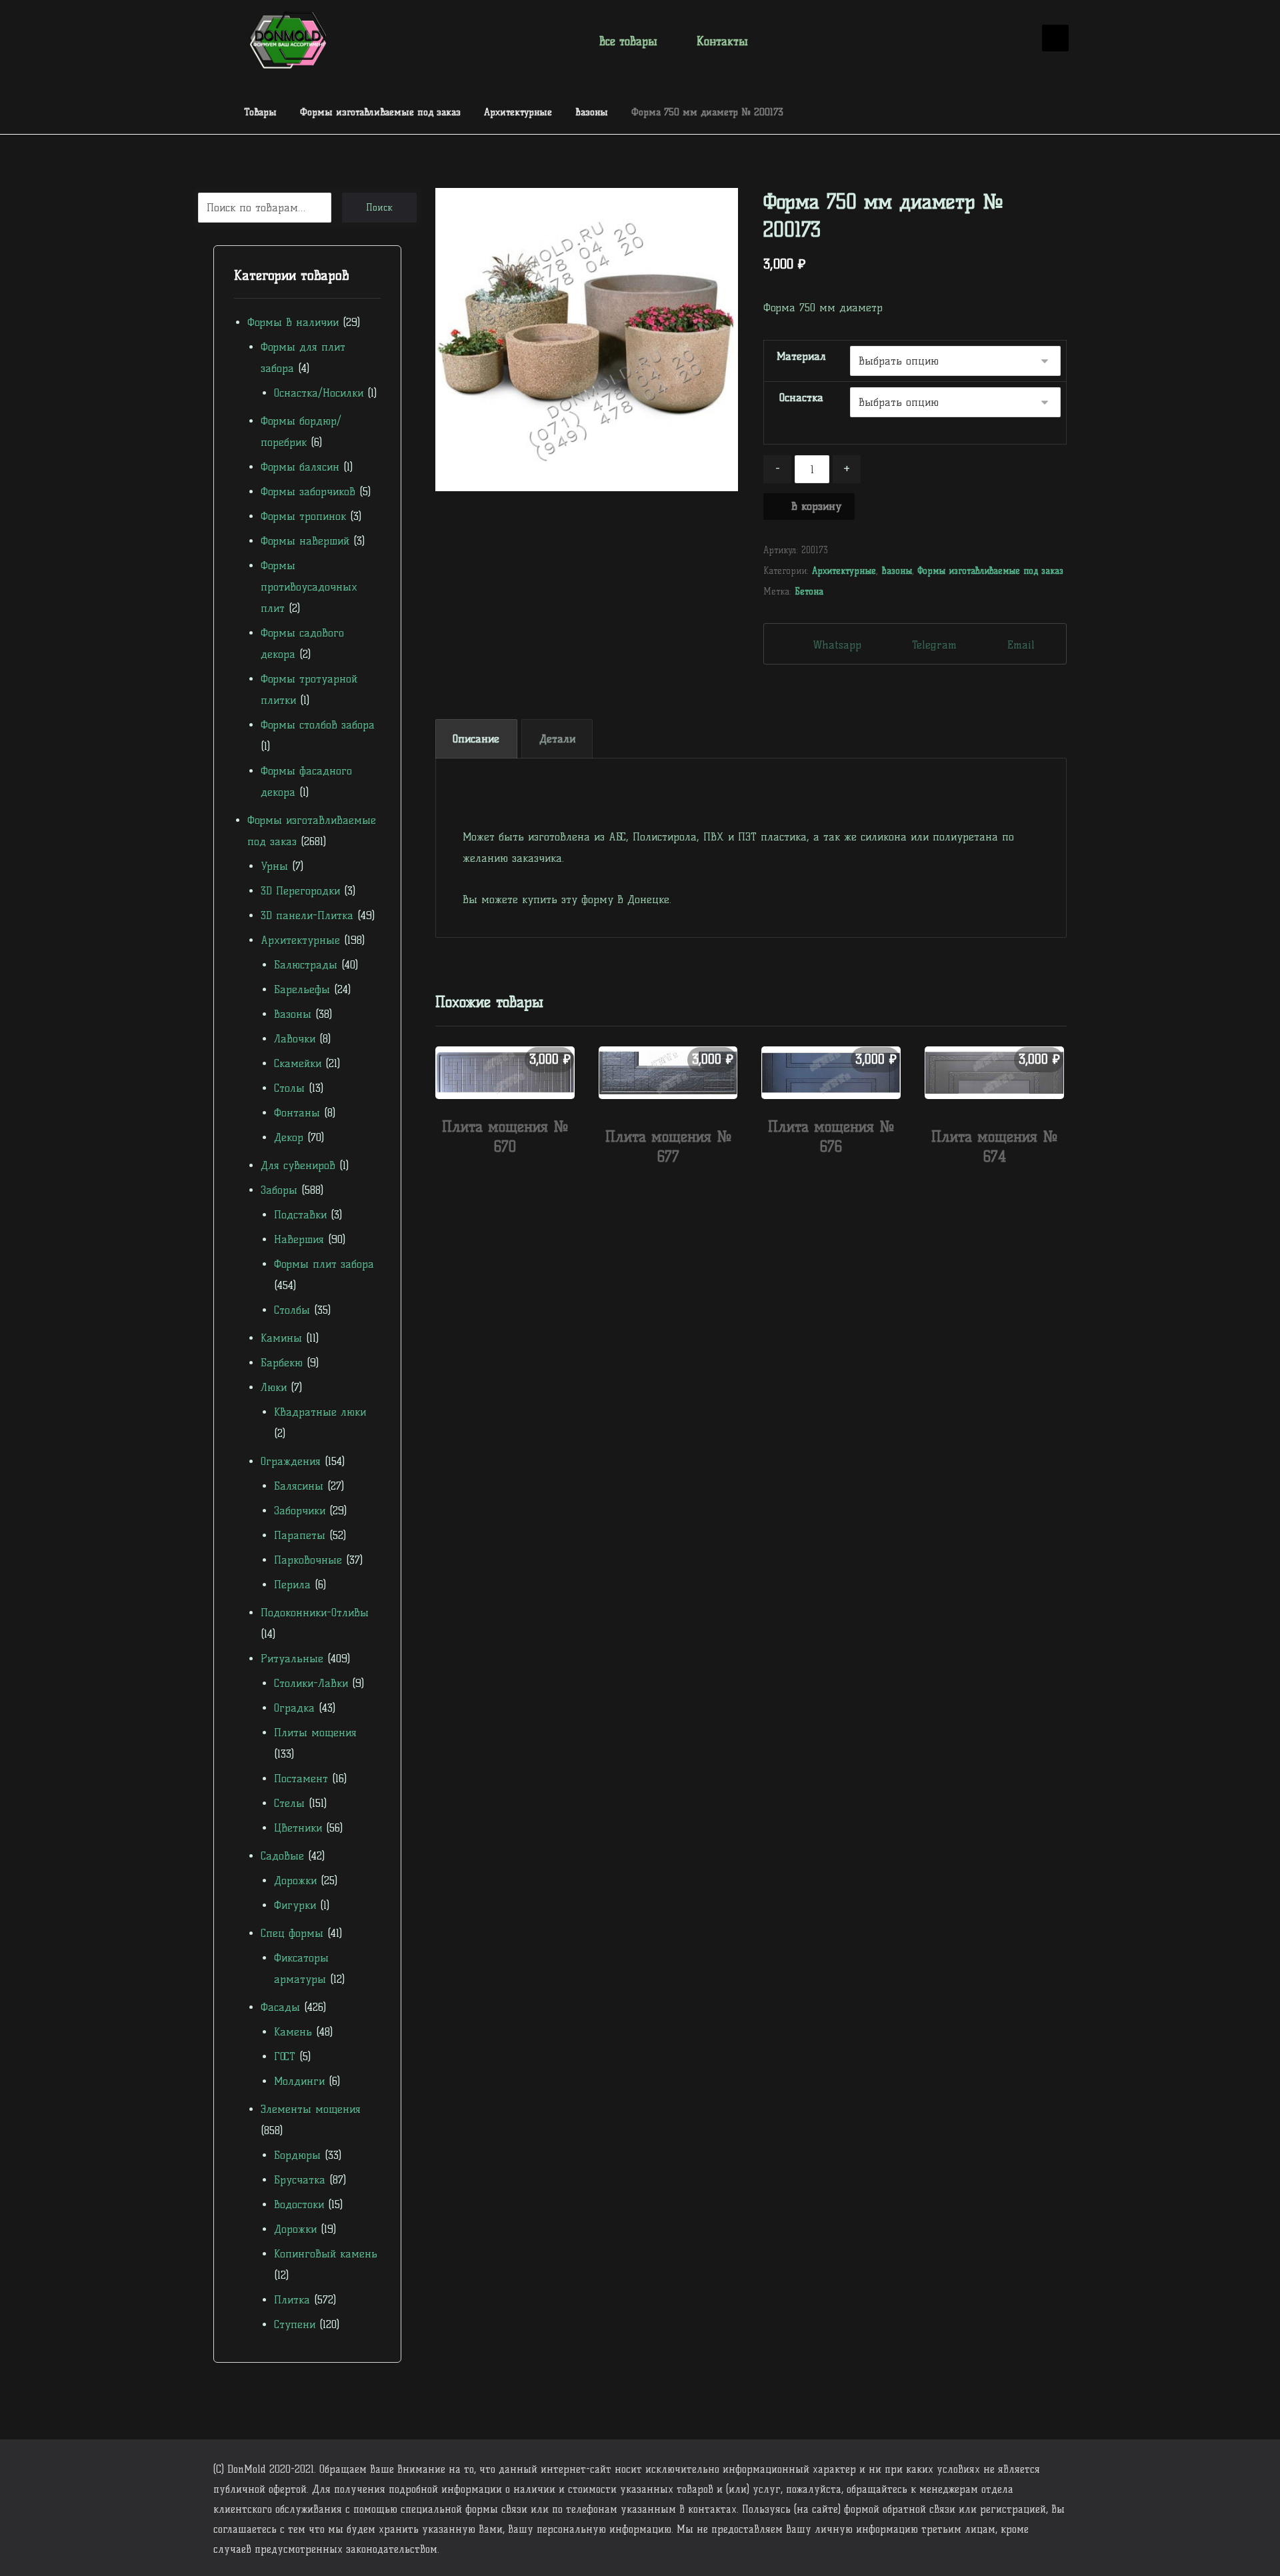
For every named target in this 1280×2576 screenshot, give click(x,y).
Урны (274, 866)
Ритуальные (292, 1659)
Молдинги (299, 2081)
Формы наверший (305, 541)
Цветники (298, 1828)
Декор (289, 1137)
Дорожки (295, 1881)
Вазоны (897, 571)
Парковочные (308, 1560)
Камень (293, 2032)
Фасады (280, 2007)
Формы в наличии (293, 322)
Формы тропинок (303, 516)
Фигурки (295, 1905)
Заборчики (300, 1511)
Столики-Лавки (311, 1683)
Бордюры (297, 2155)
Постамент (301, 1779)
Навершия (299, 1239)
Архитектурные (844, 571)
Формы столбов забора (318, 725)
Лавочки (295, 1039)
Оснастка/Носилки (319, 393)
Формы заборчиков (308, 492)
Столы (289, 1088)
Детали (557, 739)
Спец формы (292, 1933)
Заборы (279, 1190)
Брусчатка (300, 2180)
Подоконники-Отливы (315, 1613)
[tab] (476, 739)
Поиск (379, 208)
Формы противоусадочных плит (309, 587)
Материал (801, 356)
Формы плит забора (324, 1264)
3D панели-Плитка (307, 915)
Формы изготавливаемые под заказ (990, 571)
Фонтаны (297, 1113)
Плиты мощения (315, 1733)
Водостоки (299, 2204)
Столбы (292, 1310)
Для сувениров (298, 1165)
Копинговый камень (326, 2254)
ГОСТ (285, 2056)
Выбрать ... (512, 1175)
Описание (476, 739)
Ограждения (291, 1461)
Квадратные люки (320, 1412)
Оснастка (801, 398)
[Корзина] (1013, 39)
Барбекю (282, 1363)
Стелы (289, 1803)
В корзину (816, 506)
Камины (281, 1338)
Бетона (809, 591)
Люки (274, 1387)
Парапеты (300, 1535)
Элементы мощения (311, 2109)
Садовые (282, 1856)
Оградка (294, 1708)
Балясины (299, 1486)
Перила (292, 1585)
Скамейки (298, 1063)
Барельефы (302, 989)
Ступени (295, 2324)
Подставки (300, 1215)
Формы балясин (300, 467)
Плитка (292, 2300)
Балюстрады (306, 965)
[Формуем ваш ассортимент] (288, 40)
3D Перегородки (300, 891)
